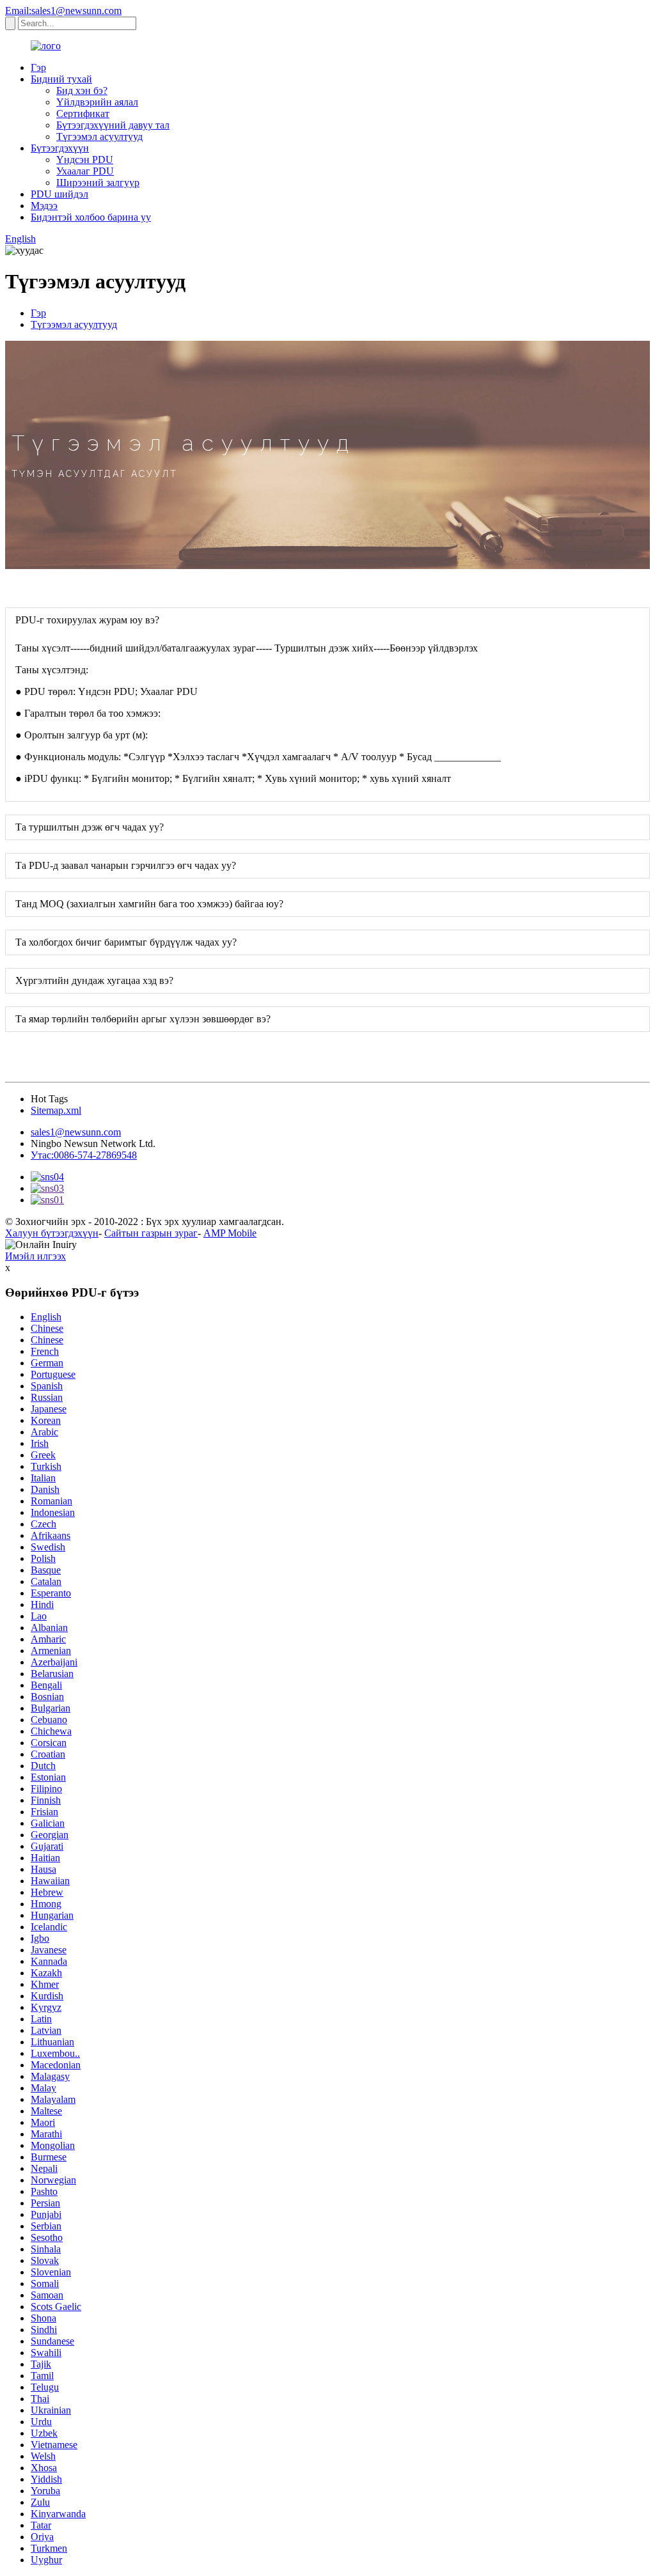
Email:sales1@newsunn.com (63, 11)
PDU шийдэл (59, 194)
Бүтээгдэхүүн (60, 148)
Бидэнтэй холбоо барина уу (91, 217)
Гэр (38, 67)
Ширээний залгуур (98, 183)
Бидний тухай (61, 79)
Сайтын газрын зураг (151, 1233)
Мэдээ (44, 206)
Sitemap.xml (56, 1110)
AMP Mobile (230, 1233)
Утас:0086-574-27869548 (84, 1155)
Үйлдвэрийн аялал (97, 102)
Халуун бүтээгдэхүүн (52, 1233)
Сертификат (83, 113)
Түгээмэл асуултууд (99, 137)
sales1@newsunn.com (76, 1132)
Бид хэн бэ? (82, 90)
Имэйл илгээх (36, 1256)
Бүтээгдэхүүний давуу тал (113, 125)
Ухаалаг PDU (85, 171)
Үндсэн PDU (85, 160)
